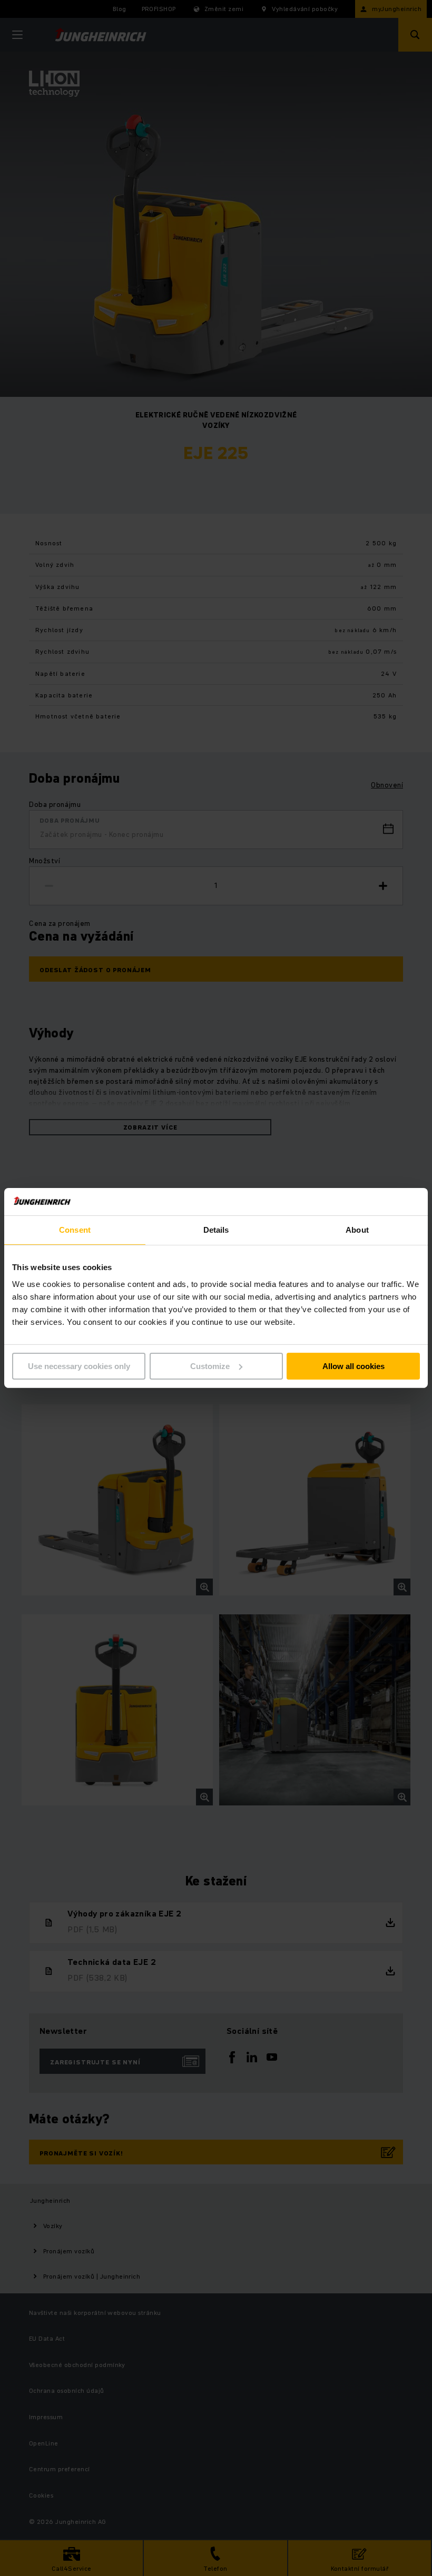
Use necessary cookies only (79, 1366)
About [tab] (357, 1230)
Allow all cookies (354, 1366)
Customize (210, 1366)
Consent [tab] (75, 1230)
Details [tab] (216, 1230)
